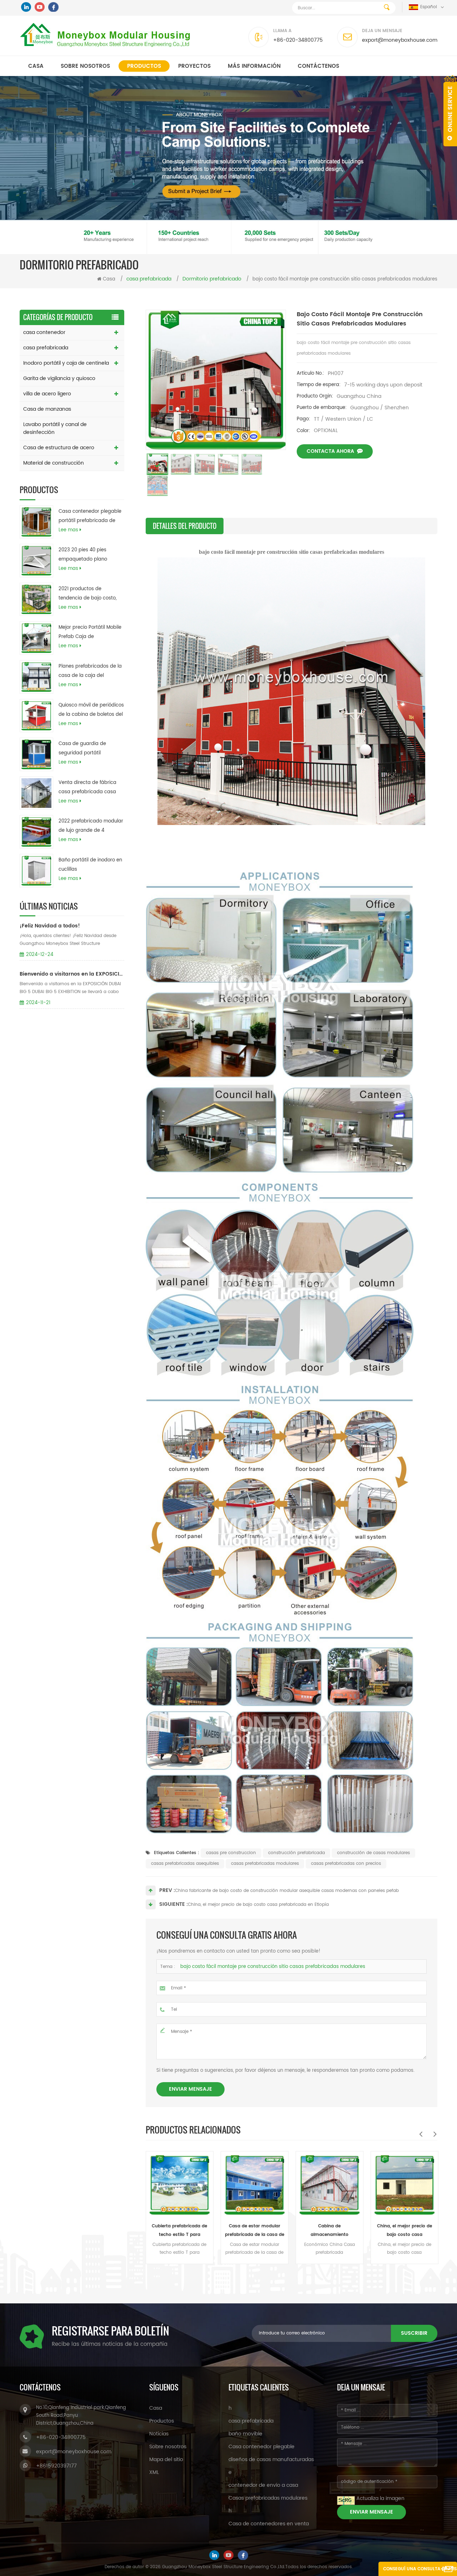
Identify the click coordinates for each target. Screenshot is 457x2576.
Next (435, 2134)
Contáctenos (318, 66)
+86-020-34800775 (298, 40)
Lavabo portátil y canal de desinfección (55, 428)
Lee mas (68, 530)
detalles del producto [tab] (185, 526)
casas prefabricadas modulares (265, 1864)
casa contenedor (44, 332)
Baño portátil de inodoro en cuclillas (90, 865)
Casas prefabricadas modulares (268, 2498)
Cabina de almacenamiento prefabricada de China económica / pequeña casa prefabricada (254, 2231)
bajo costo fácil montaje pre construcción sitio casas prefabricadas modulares (273, 1967)
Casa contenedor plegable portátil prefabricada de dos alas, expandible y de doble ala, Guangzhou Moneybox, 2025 (90, 517)
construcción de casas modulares (373, 1853)
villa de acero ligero (47, 394)
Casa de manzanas (47, 409)
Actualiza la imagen (380, 2498)
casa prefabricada (46, 348)
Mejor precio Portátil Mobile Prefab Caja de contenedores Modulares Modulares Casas (90, 633)
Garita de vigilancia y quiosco (59, 378)
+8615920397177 (56, 2466)
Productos (144, 66)
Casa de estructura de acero (59, 448)
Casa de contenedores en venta (269, 2524)
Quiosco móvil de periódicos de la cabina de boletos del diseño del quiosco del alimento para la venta (91, 710)
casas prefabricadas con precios (346, 1864)
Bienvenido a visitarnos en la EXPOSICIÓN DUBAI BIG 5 (72, 974)
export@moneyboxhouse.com (400, 40)
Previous (421, 2134)
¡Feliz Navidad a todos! (50, 926)
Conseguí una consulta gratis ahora (420, 2571)
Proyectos (194, 66)
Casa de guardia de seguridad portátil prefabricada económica (88, 749)
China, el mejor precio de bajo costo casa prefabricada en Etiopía (258, 1905)
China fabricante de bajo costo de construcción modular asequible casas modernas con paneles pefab (287, 1891)
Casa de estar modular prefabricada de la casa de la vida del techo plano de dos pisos (179, 2231)
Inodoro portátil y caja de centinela (66, 363)
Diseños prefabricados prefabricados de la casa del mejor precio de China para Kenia (404, 2231)
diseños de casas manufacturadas (271, 2459)
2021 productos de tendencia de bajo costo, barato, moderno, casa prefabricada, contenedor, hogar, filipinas (89, 594)
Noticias (159, 2434)
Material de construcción (54, 463)
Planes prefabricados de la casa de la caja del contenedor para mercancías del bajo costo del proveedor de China (90, 672)
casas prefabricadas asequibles (185, 1864)
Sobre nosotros (85, 66)
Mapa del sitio (166, 2459)
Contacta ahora (330, 451)
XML (154, 2472)
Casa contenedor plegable (262, 2447)
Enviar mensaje (190, 2089)
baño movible (245, 2434)
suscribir (414, 2333)
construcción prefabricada (297, 1853)
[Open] (450, 111)
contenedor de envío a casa (263, 2485)
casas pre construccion (231, 1853)
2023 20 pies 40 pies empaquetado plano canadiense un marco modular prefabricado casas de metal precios (86, 555)
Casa (36, 66)
